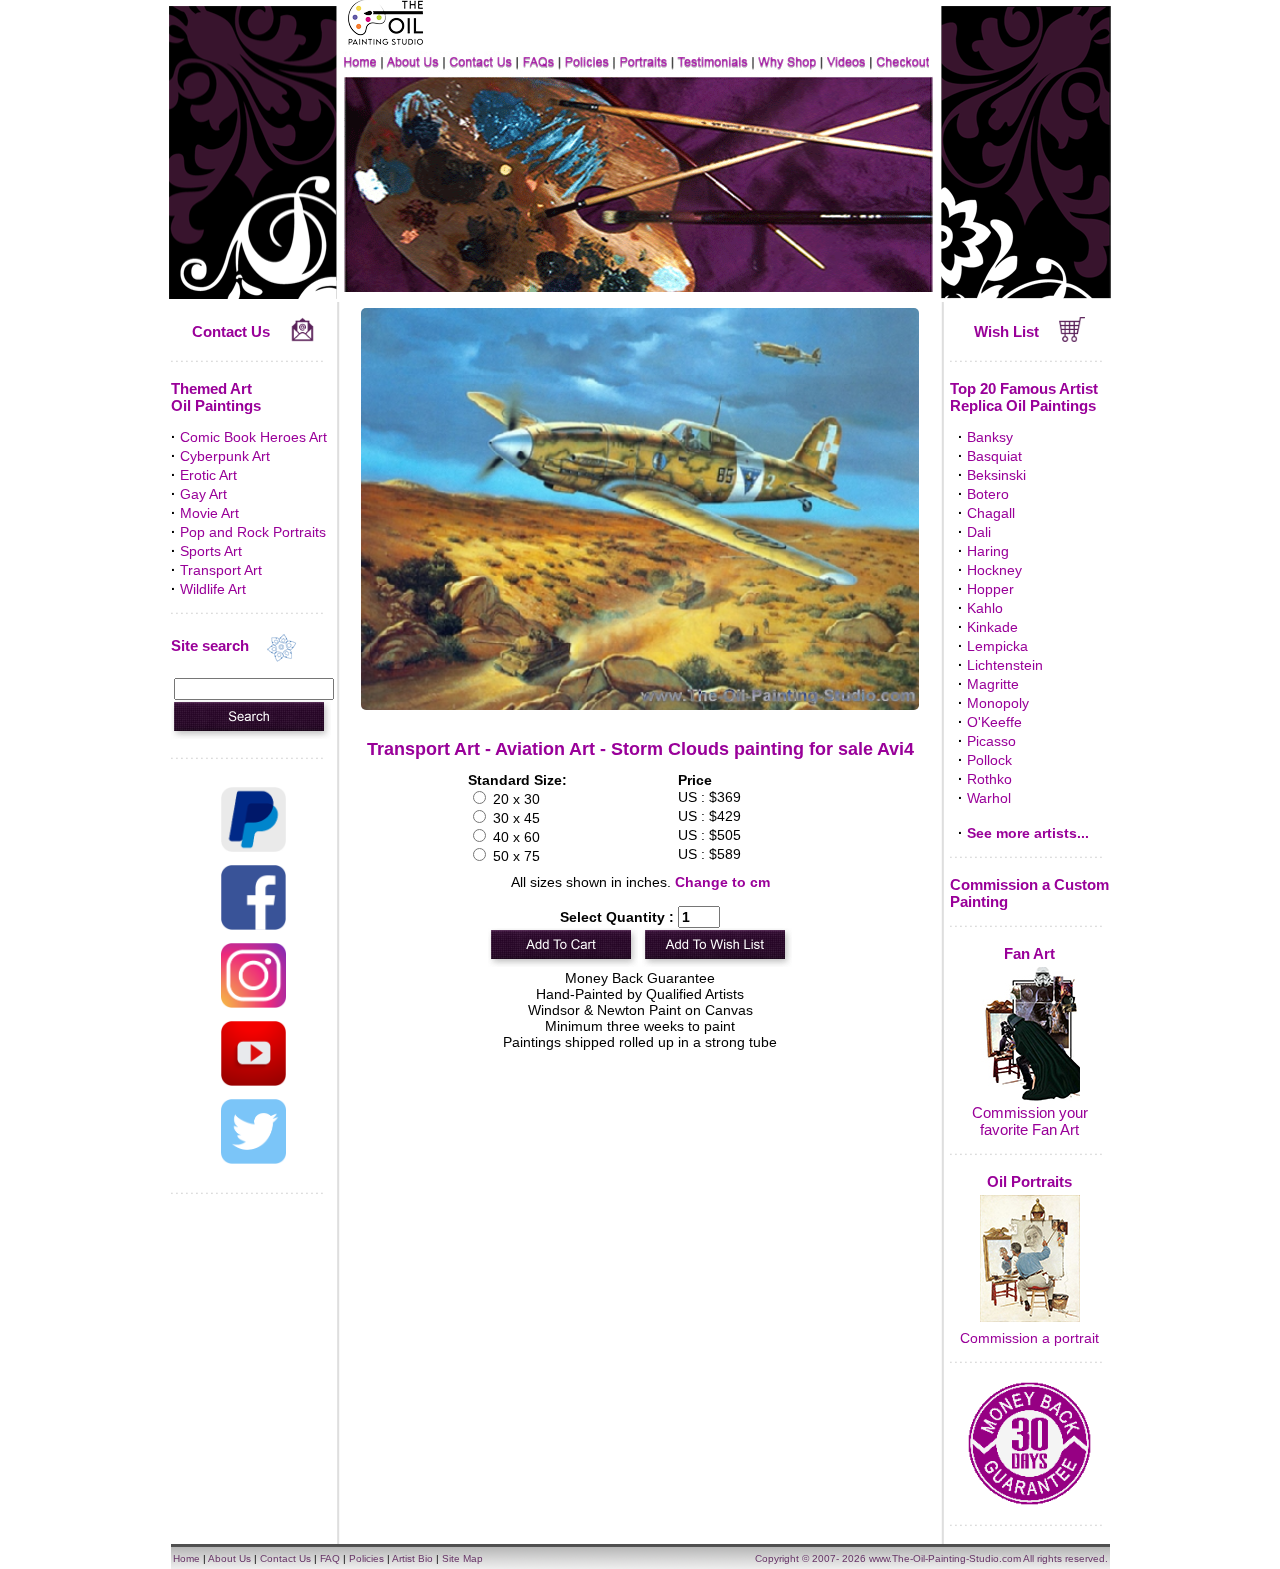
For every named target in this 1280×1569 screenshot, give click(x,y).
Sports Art (211, 551)
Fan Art (1029, 953)
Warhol (989, 798)
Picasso (991, 741)
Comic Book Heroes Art (253, 437)
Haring (988, 551)
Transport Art (221, 570)
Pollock (989, 760)
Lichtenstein (1005, 665)
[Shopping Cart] (1072, 337)
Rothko (989, 779)
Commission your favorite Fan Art (1030, 1121)
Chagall (991, 513)
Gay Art (203, 494)
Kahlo (985, 608)
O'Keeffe (994, 722)
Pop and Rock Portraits (253, 532)
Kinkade (992, 627)
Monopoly (998, 703)
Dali (979, 532)
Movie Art (209, 513)
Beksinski (996, 475)
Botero (988, 494)
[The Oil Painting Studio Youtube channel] (253, 1081)
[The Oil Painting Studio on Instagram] (253, 1003)
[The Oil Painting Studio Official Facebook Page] (253, 925)
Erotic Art (208, 475)
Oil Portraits (1029, 1181)
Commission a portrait (1029, 1338)
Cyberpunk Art (225, 456)
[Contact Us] (302, 337)
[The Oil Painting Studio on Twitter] (253, 1159)
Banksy (990, 437)
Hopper (990, 589)
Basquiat (994, 456)
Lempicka (997, 646)
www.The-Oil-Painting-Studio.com (945, 1558)
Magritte (993, 684)
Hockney (994, 570)
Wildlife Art (213, 589)
